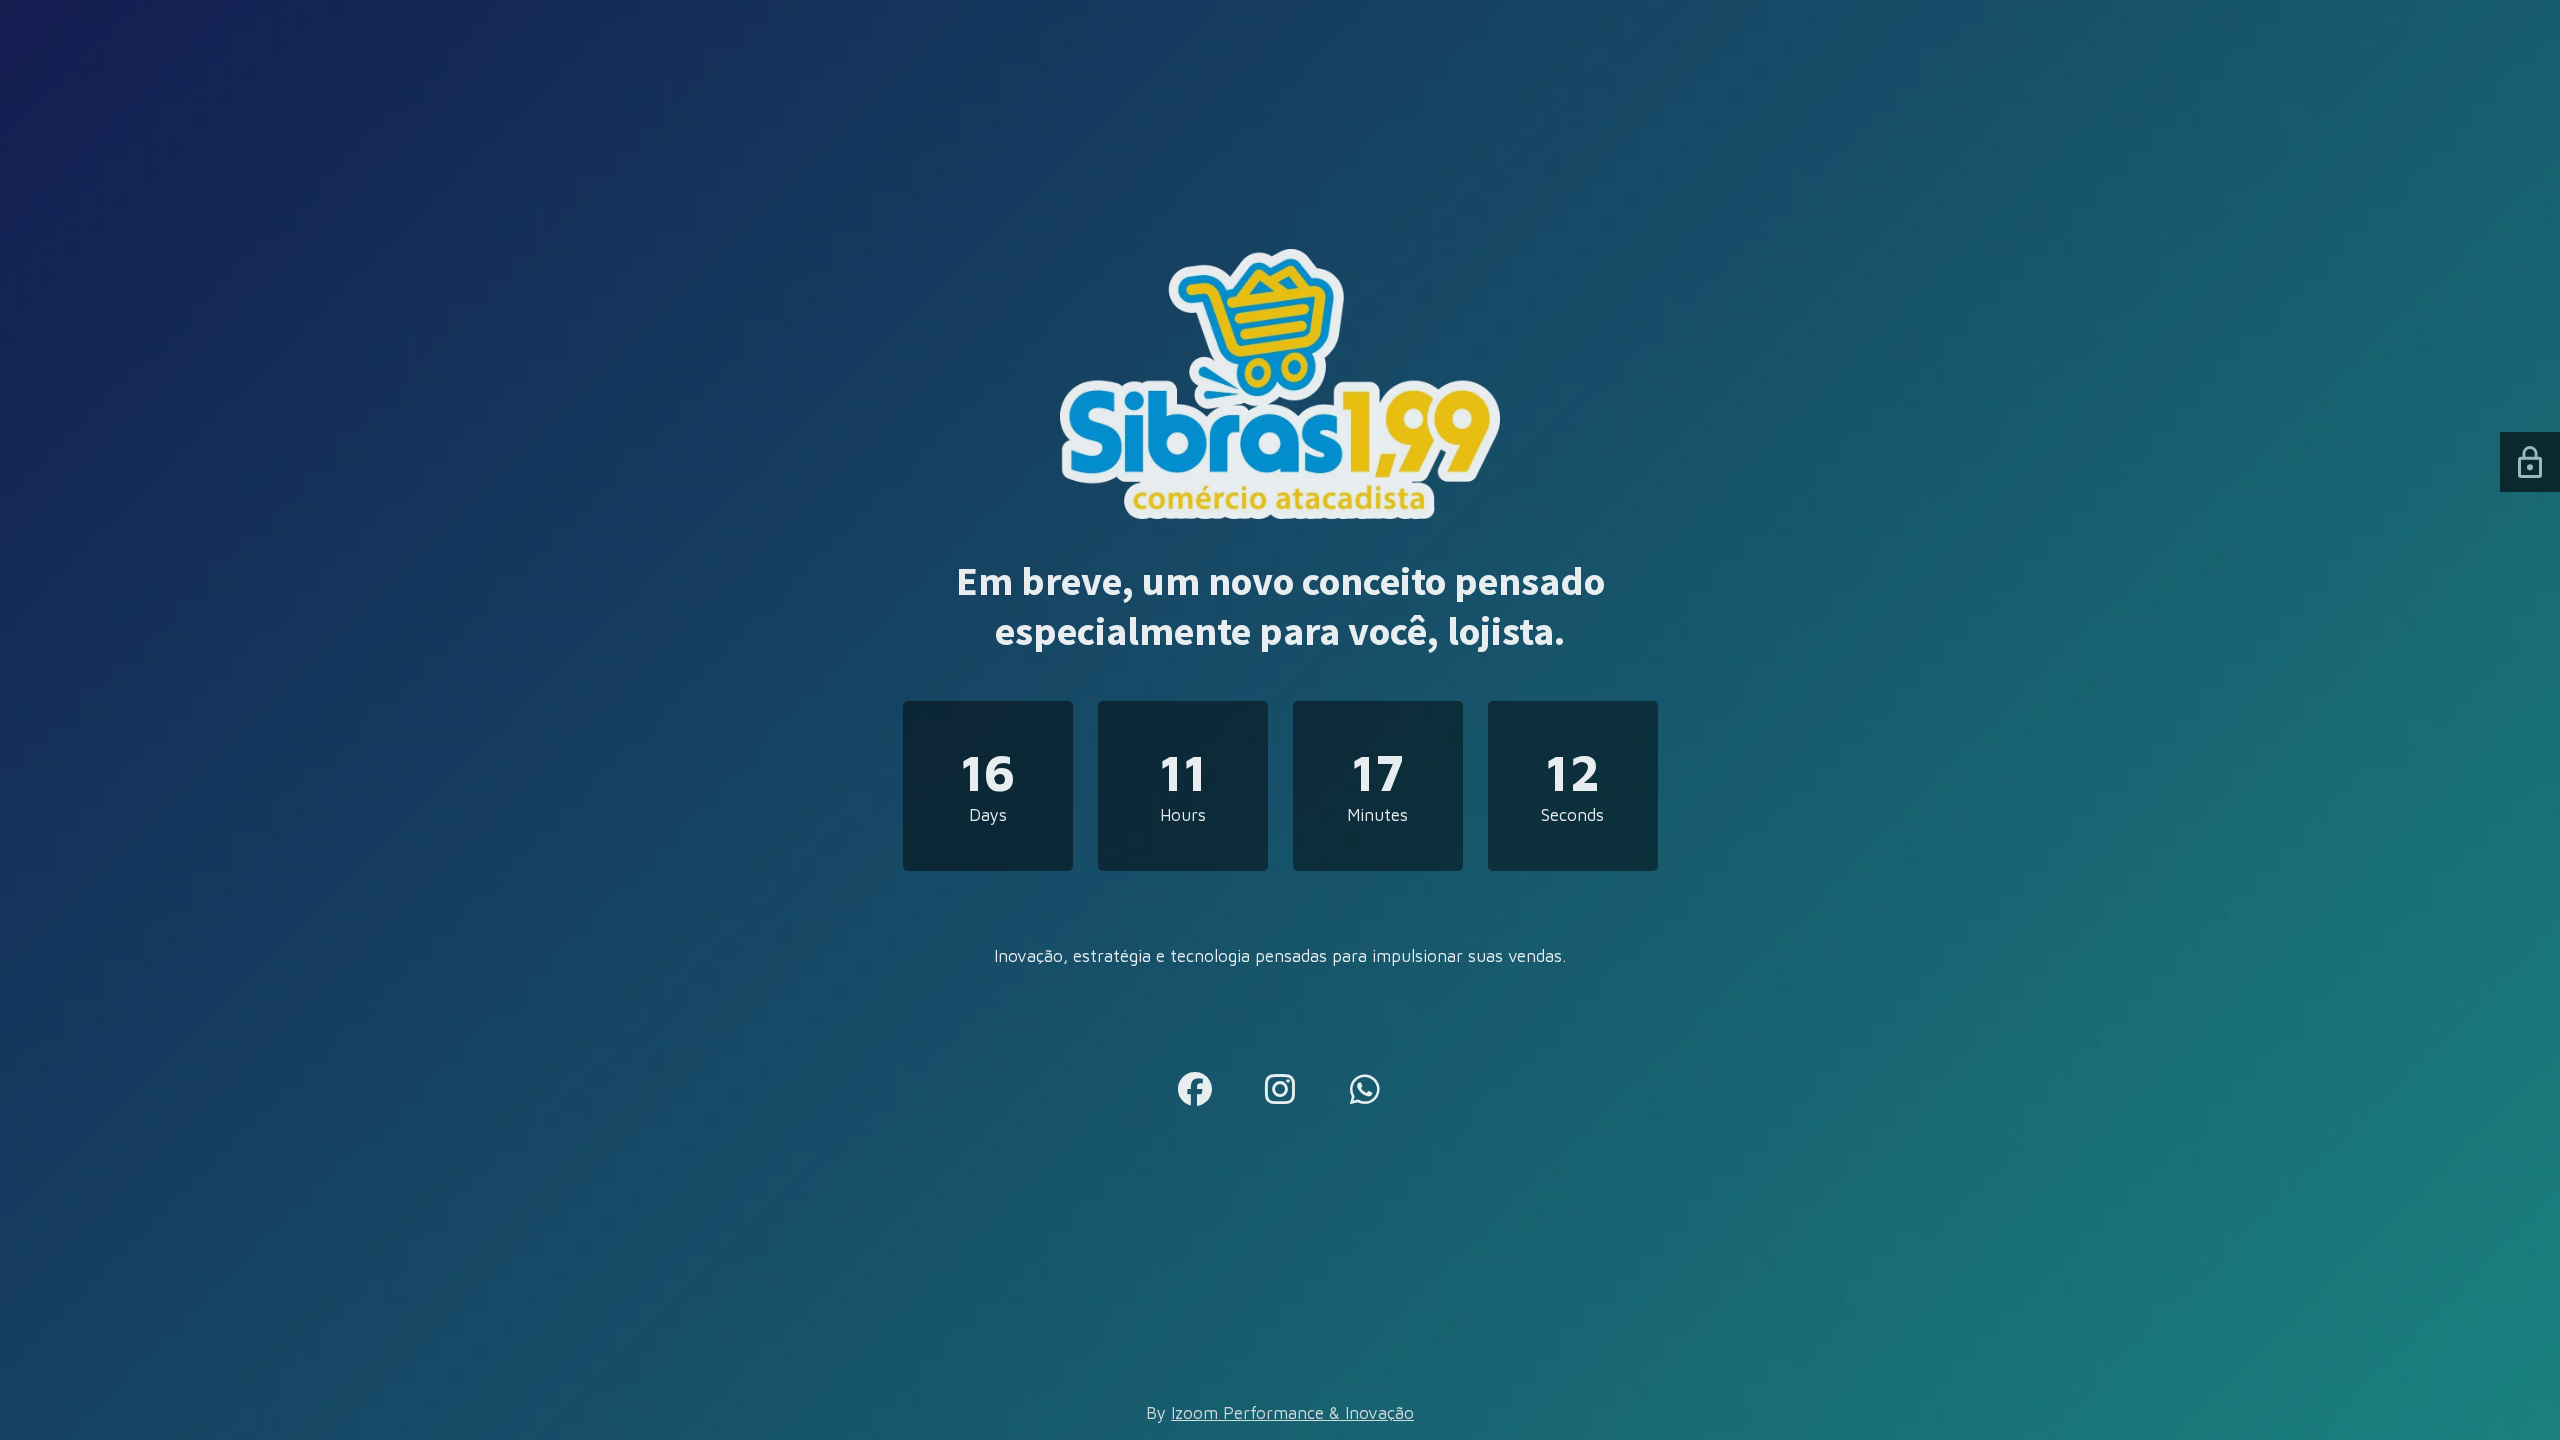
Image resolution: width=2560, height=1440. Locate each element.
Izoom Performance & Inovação (1292, 1413)
